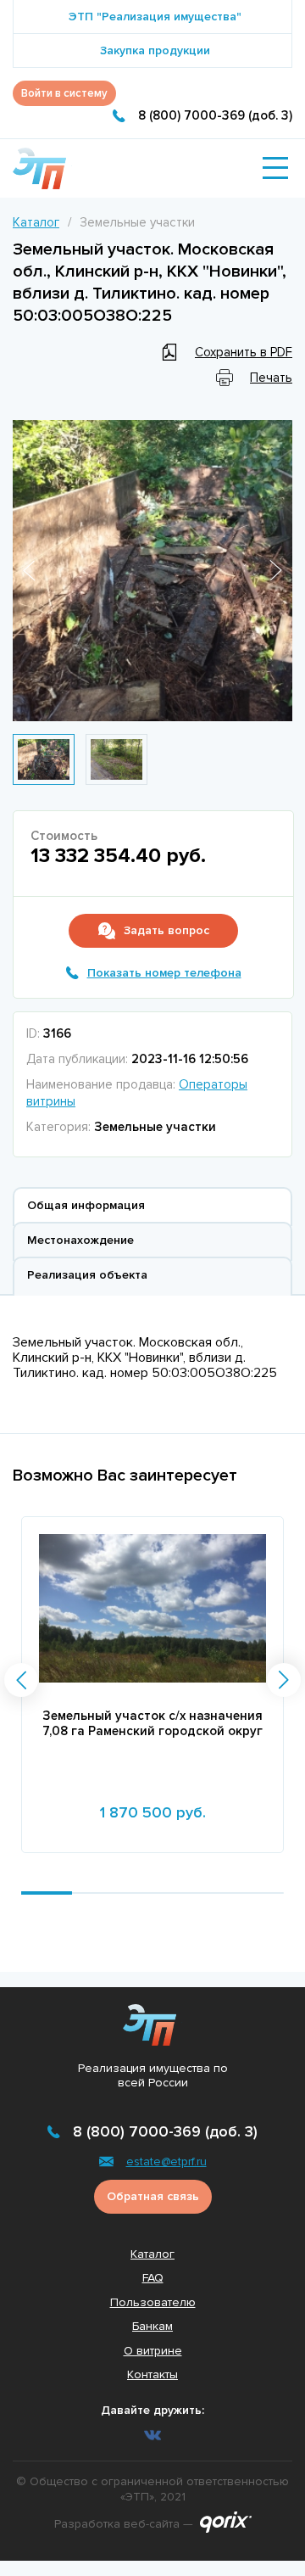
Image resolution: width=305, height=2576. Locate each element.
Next (276, 571)
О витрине (153, 2351)
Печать (271, 378)
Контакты (152, 2374)
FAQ (153, 2278)
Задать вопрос (166, 930)
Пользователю (153, 2302)
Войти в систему (64, 93)
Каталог (36, 222)
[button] (21, 1680)
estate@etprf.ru (166, 2162)
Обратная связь (153, 2196)
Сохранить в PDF (244, 352)
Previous (29, 571)
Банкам (152, 2326)
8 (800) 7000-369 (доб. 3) (215, 115)
